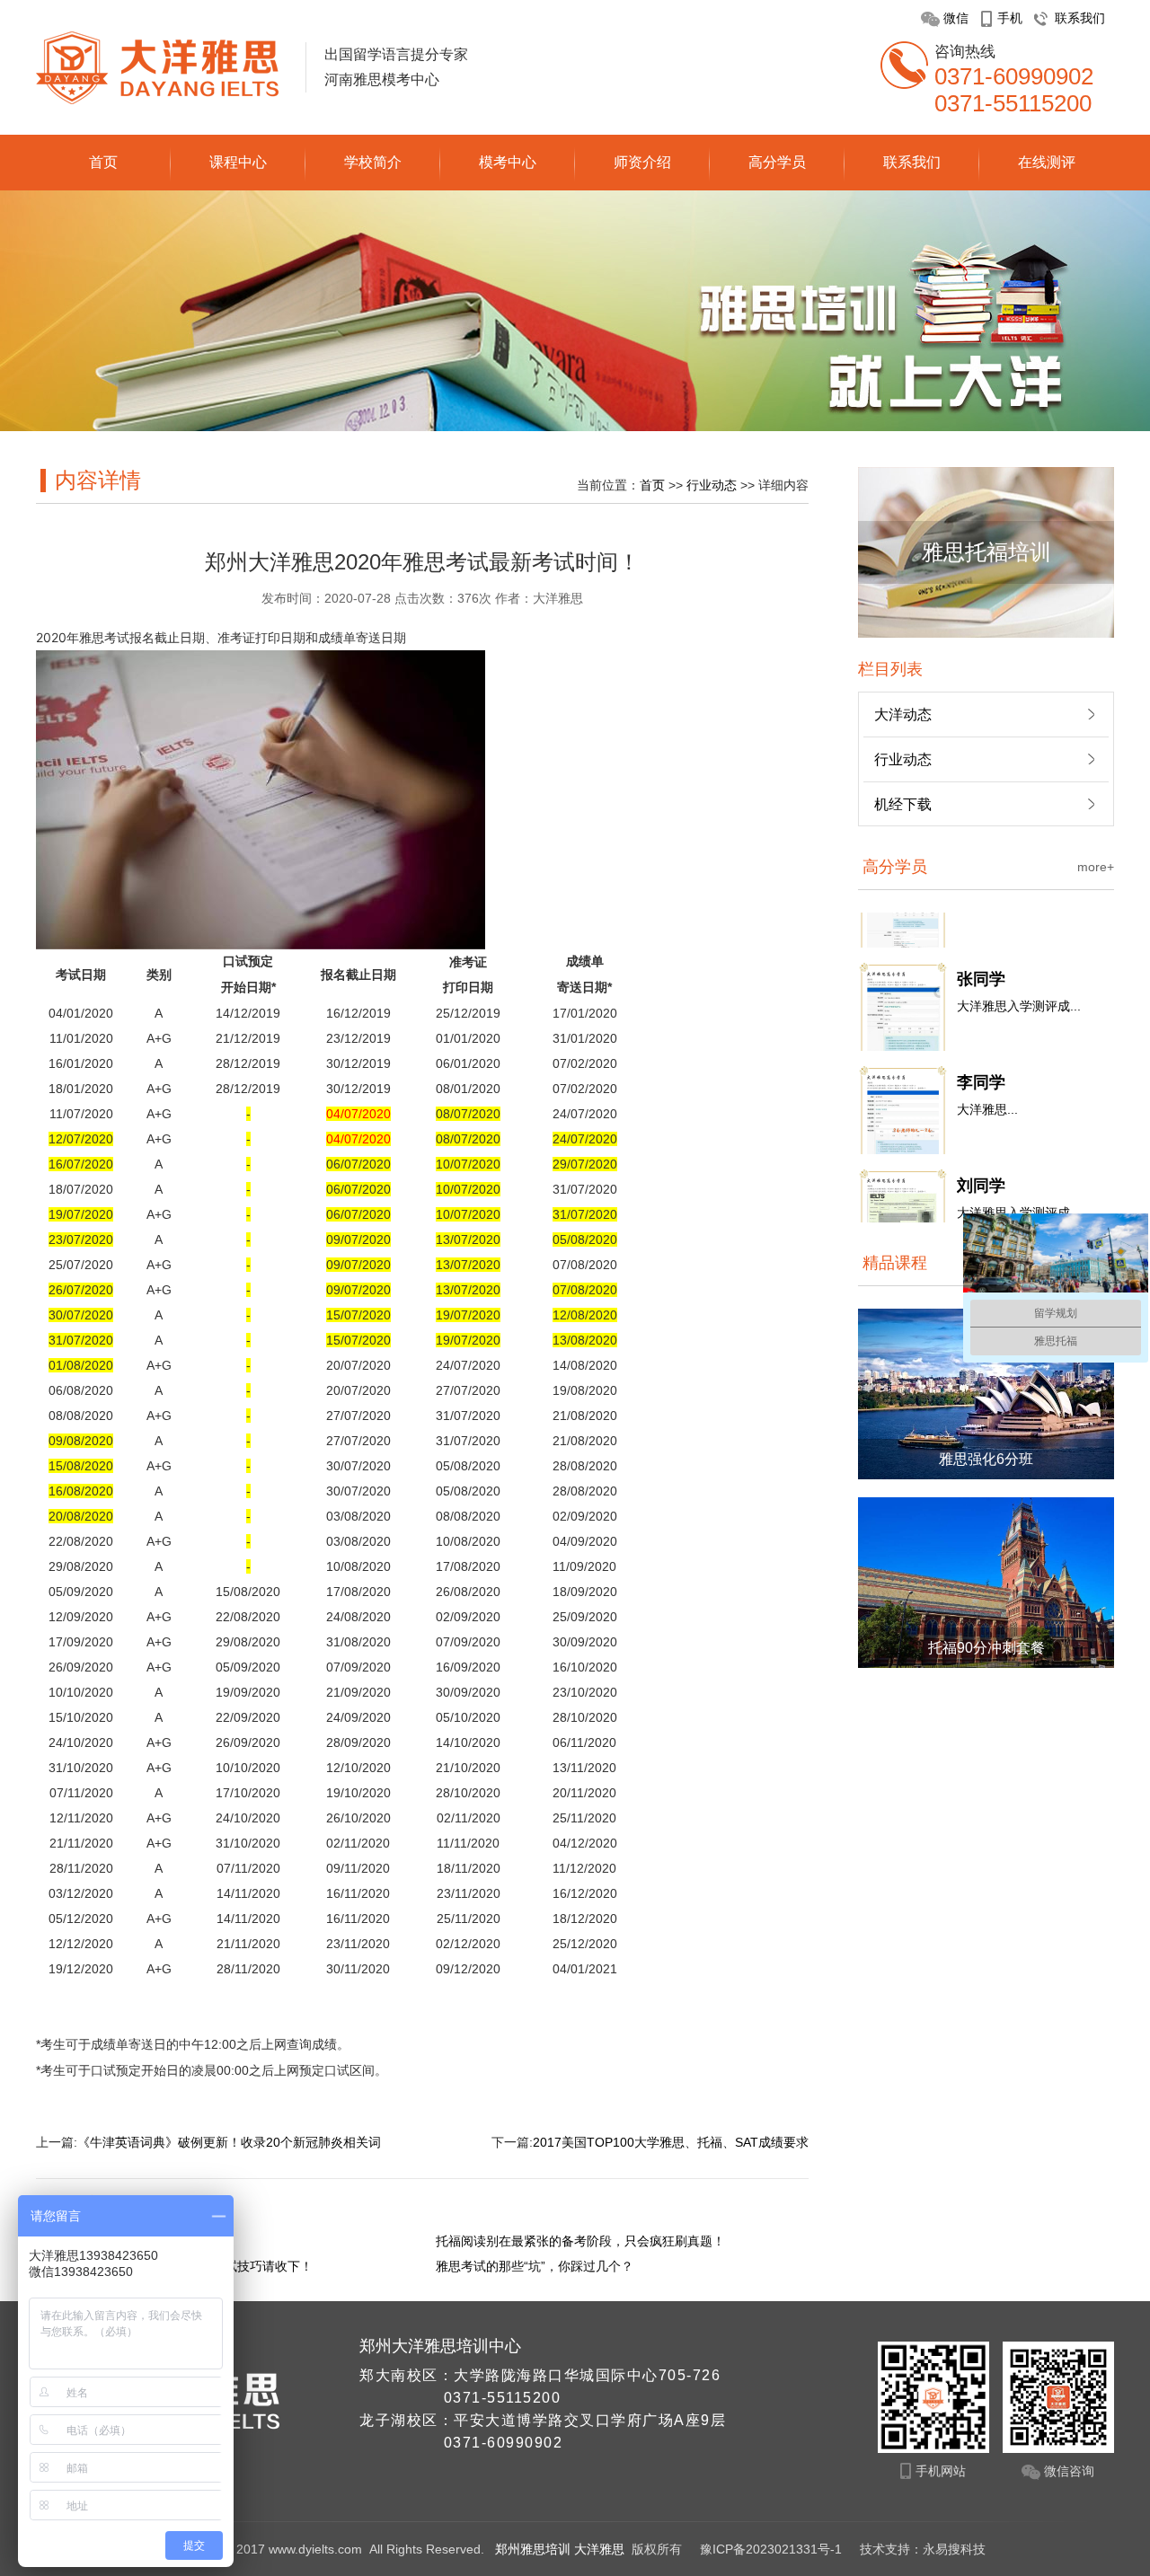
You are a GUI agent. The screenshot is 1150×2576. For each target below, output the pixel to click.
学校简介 (373, 162)
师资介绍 (642, 162)
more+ (1096, 867)
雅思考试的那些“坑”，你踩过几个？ (535, 2266)
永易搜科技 (954, 2549)
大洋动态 (903, 715)
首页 (103, 162)
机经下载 (903, 804)
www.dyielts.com (315, 2549)
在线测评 (1047, 162)
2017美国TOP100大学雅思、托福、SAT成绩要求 (671, 2142)
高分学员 (777, 162)
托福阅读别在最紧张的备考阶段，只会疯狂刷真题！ (580, 2241)
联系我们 (912, 162)
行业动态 (712, 485)
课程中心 (238, 162)
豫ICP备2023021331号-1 (773, 2549)
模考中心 (508, 162)
